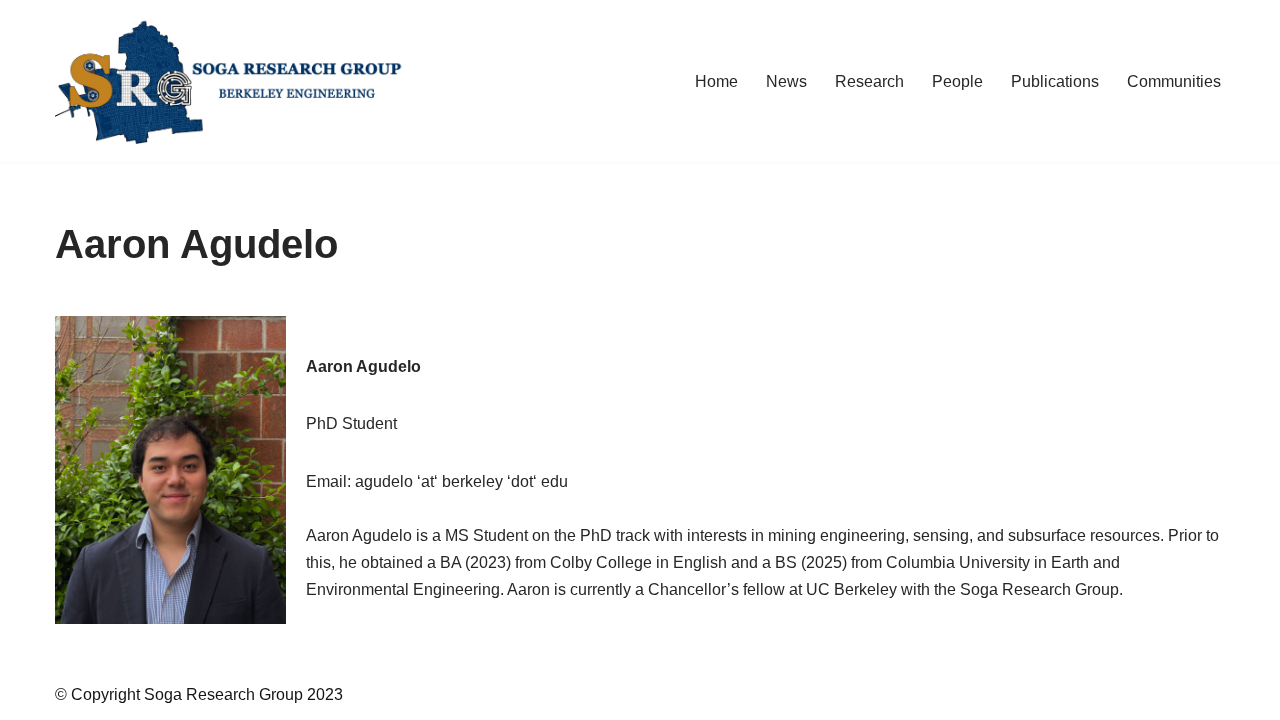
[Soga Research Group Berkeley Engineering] (235, 81)
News (786, 81)
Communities (1174, 81)
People (957, 81)
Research (869, 81)
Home (716, 81)
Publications (1055, 81)
